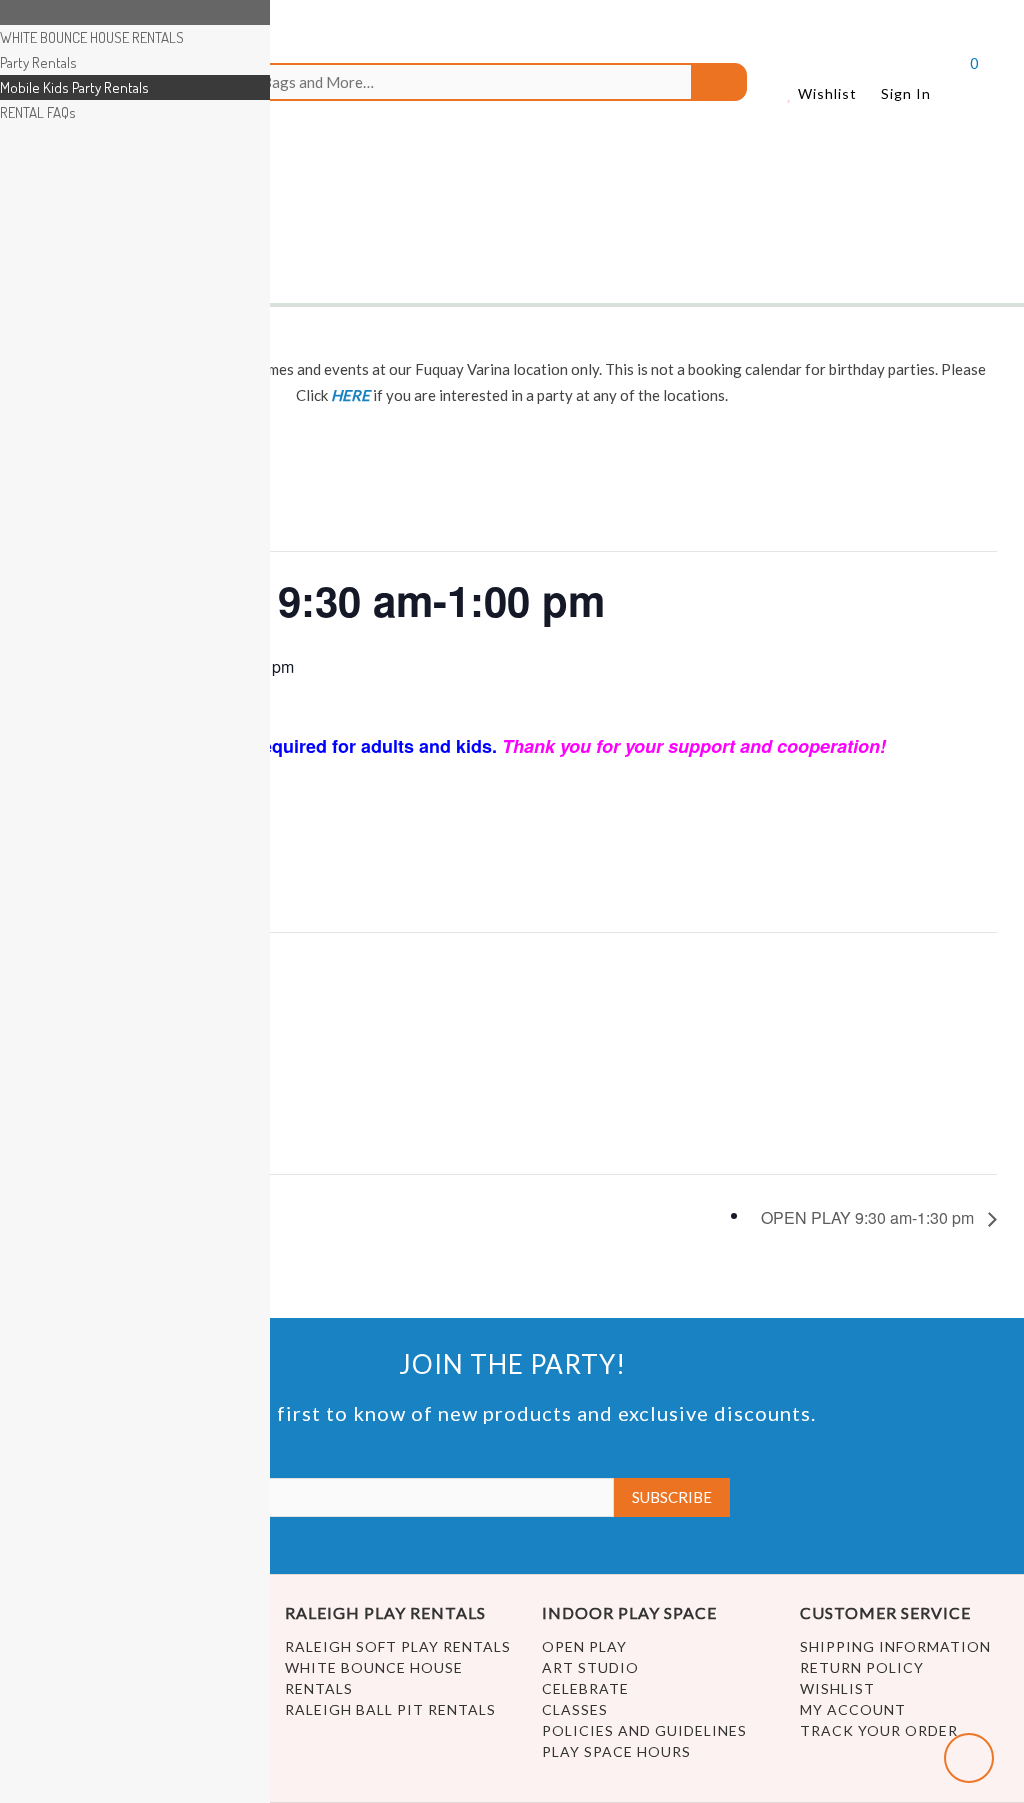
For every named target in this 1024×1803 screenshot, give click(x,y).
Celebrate (585, 1688)
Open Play (584, 1646)
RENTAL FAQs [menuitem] (38, 112)
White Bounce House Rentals (374, 1678)
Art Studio (590, 1667)
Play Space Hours (616, 1751)
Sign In (906, 93)
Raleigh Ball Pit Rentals (390, 1709)
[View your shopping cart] (957, 87)
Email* (21, 1458)
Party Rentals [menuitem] (38, 62)
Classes (575, 1709)
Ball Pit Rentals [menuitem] (43, 12)
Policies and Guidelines (644, 1730)
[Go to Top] (969, 1758)
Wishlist (825, 93)
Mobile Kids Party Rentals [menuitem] (74, 87)
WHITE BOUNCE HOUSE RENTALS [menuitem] (92, 37)
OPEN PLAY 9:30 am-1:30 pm (869, 1217)
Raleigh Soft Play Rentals (398, 1646)
